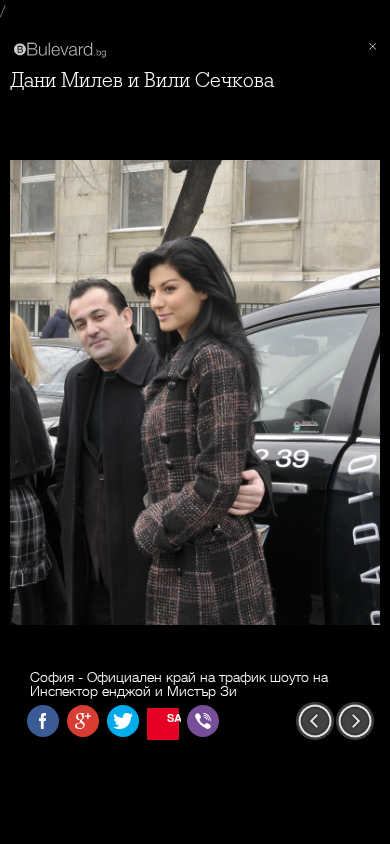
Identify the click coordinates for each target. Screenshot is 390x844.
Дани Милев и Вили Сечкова (142, 80)
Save (173, 717)
